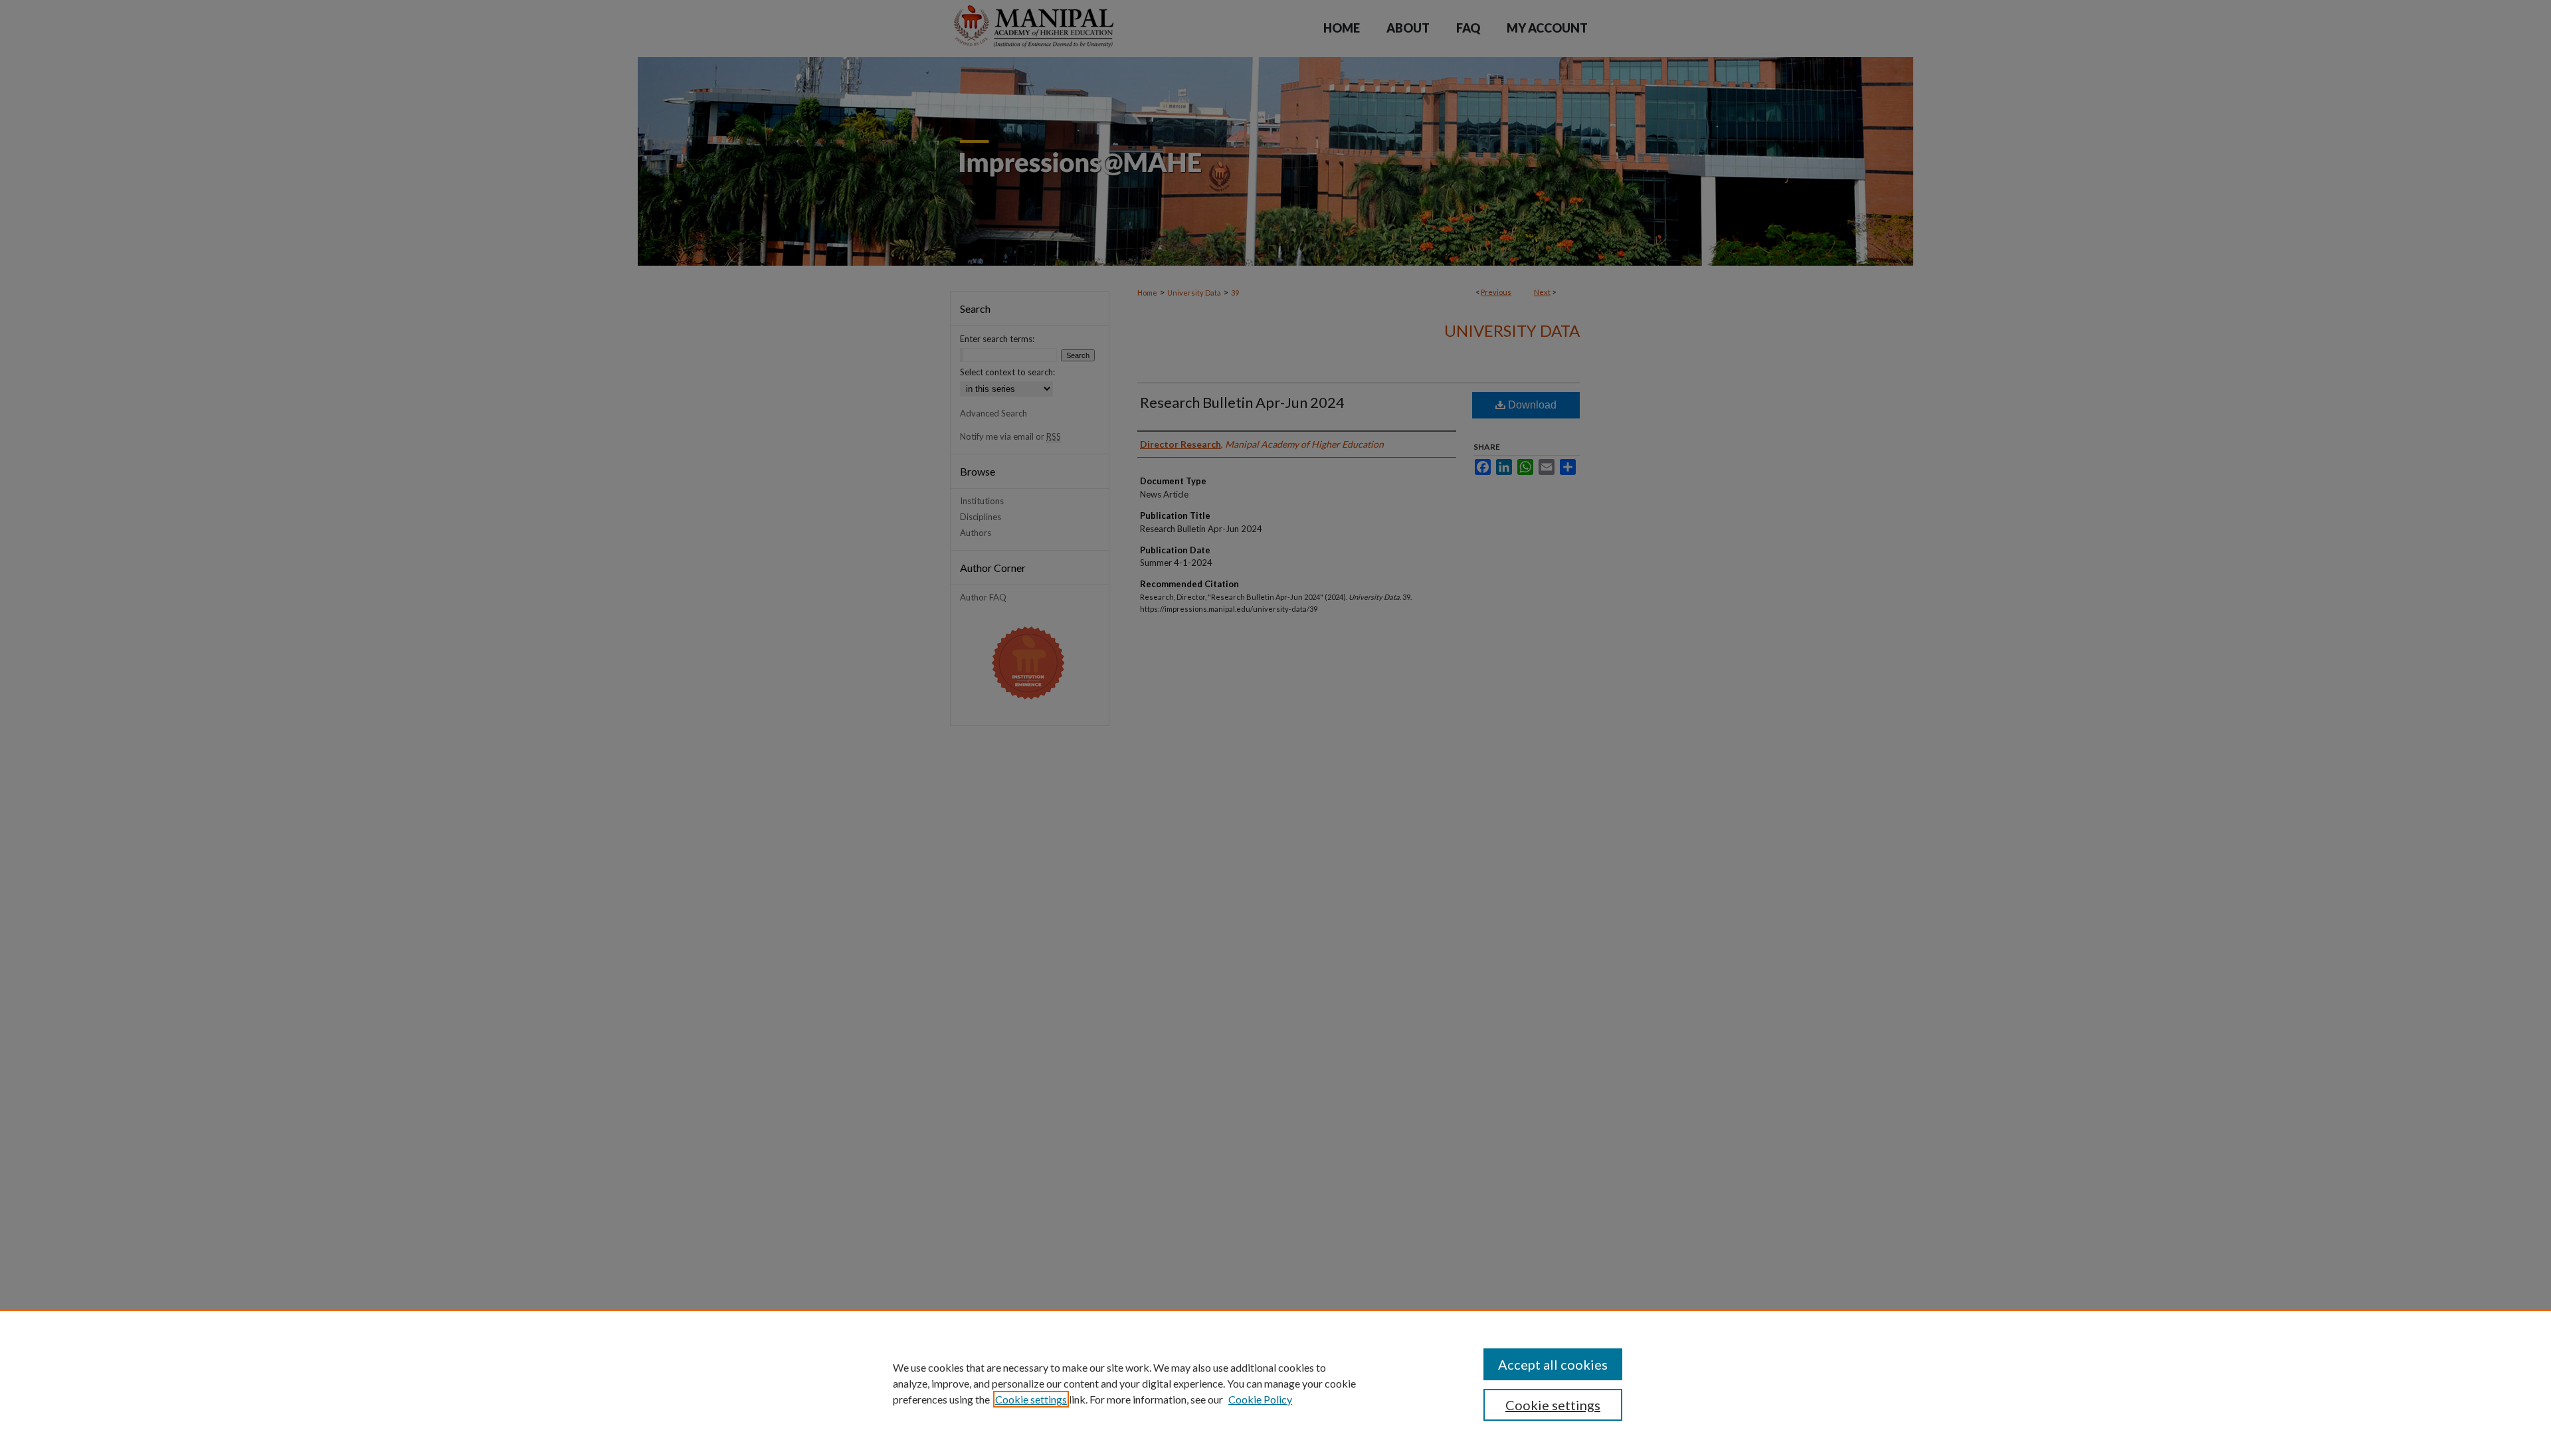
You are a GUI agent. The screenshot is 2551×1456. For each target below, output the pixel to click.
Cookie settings (1031, 1399)
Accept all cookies (1553, 1364)
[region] (1275, 1383)
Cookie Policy (1260, 1399)
